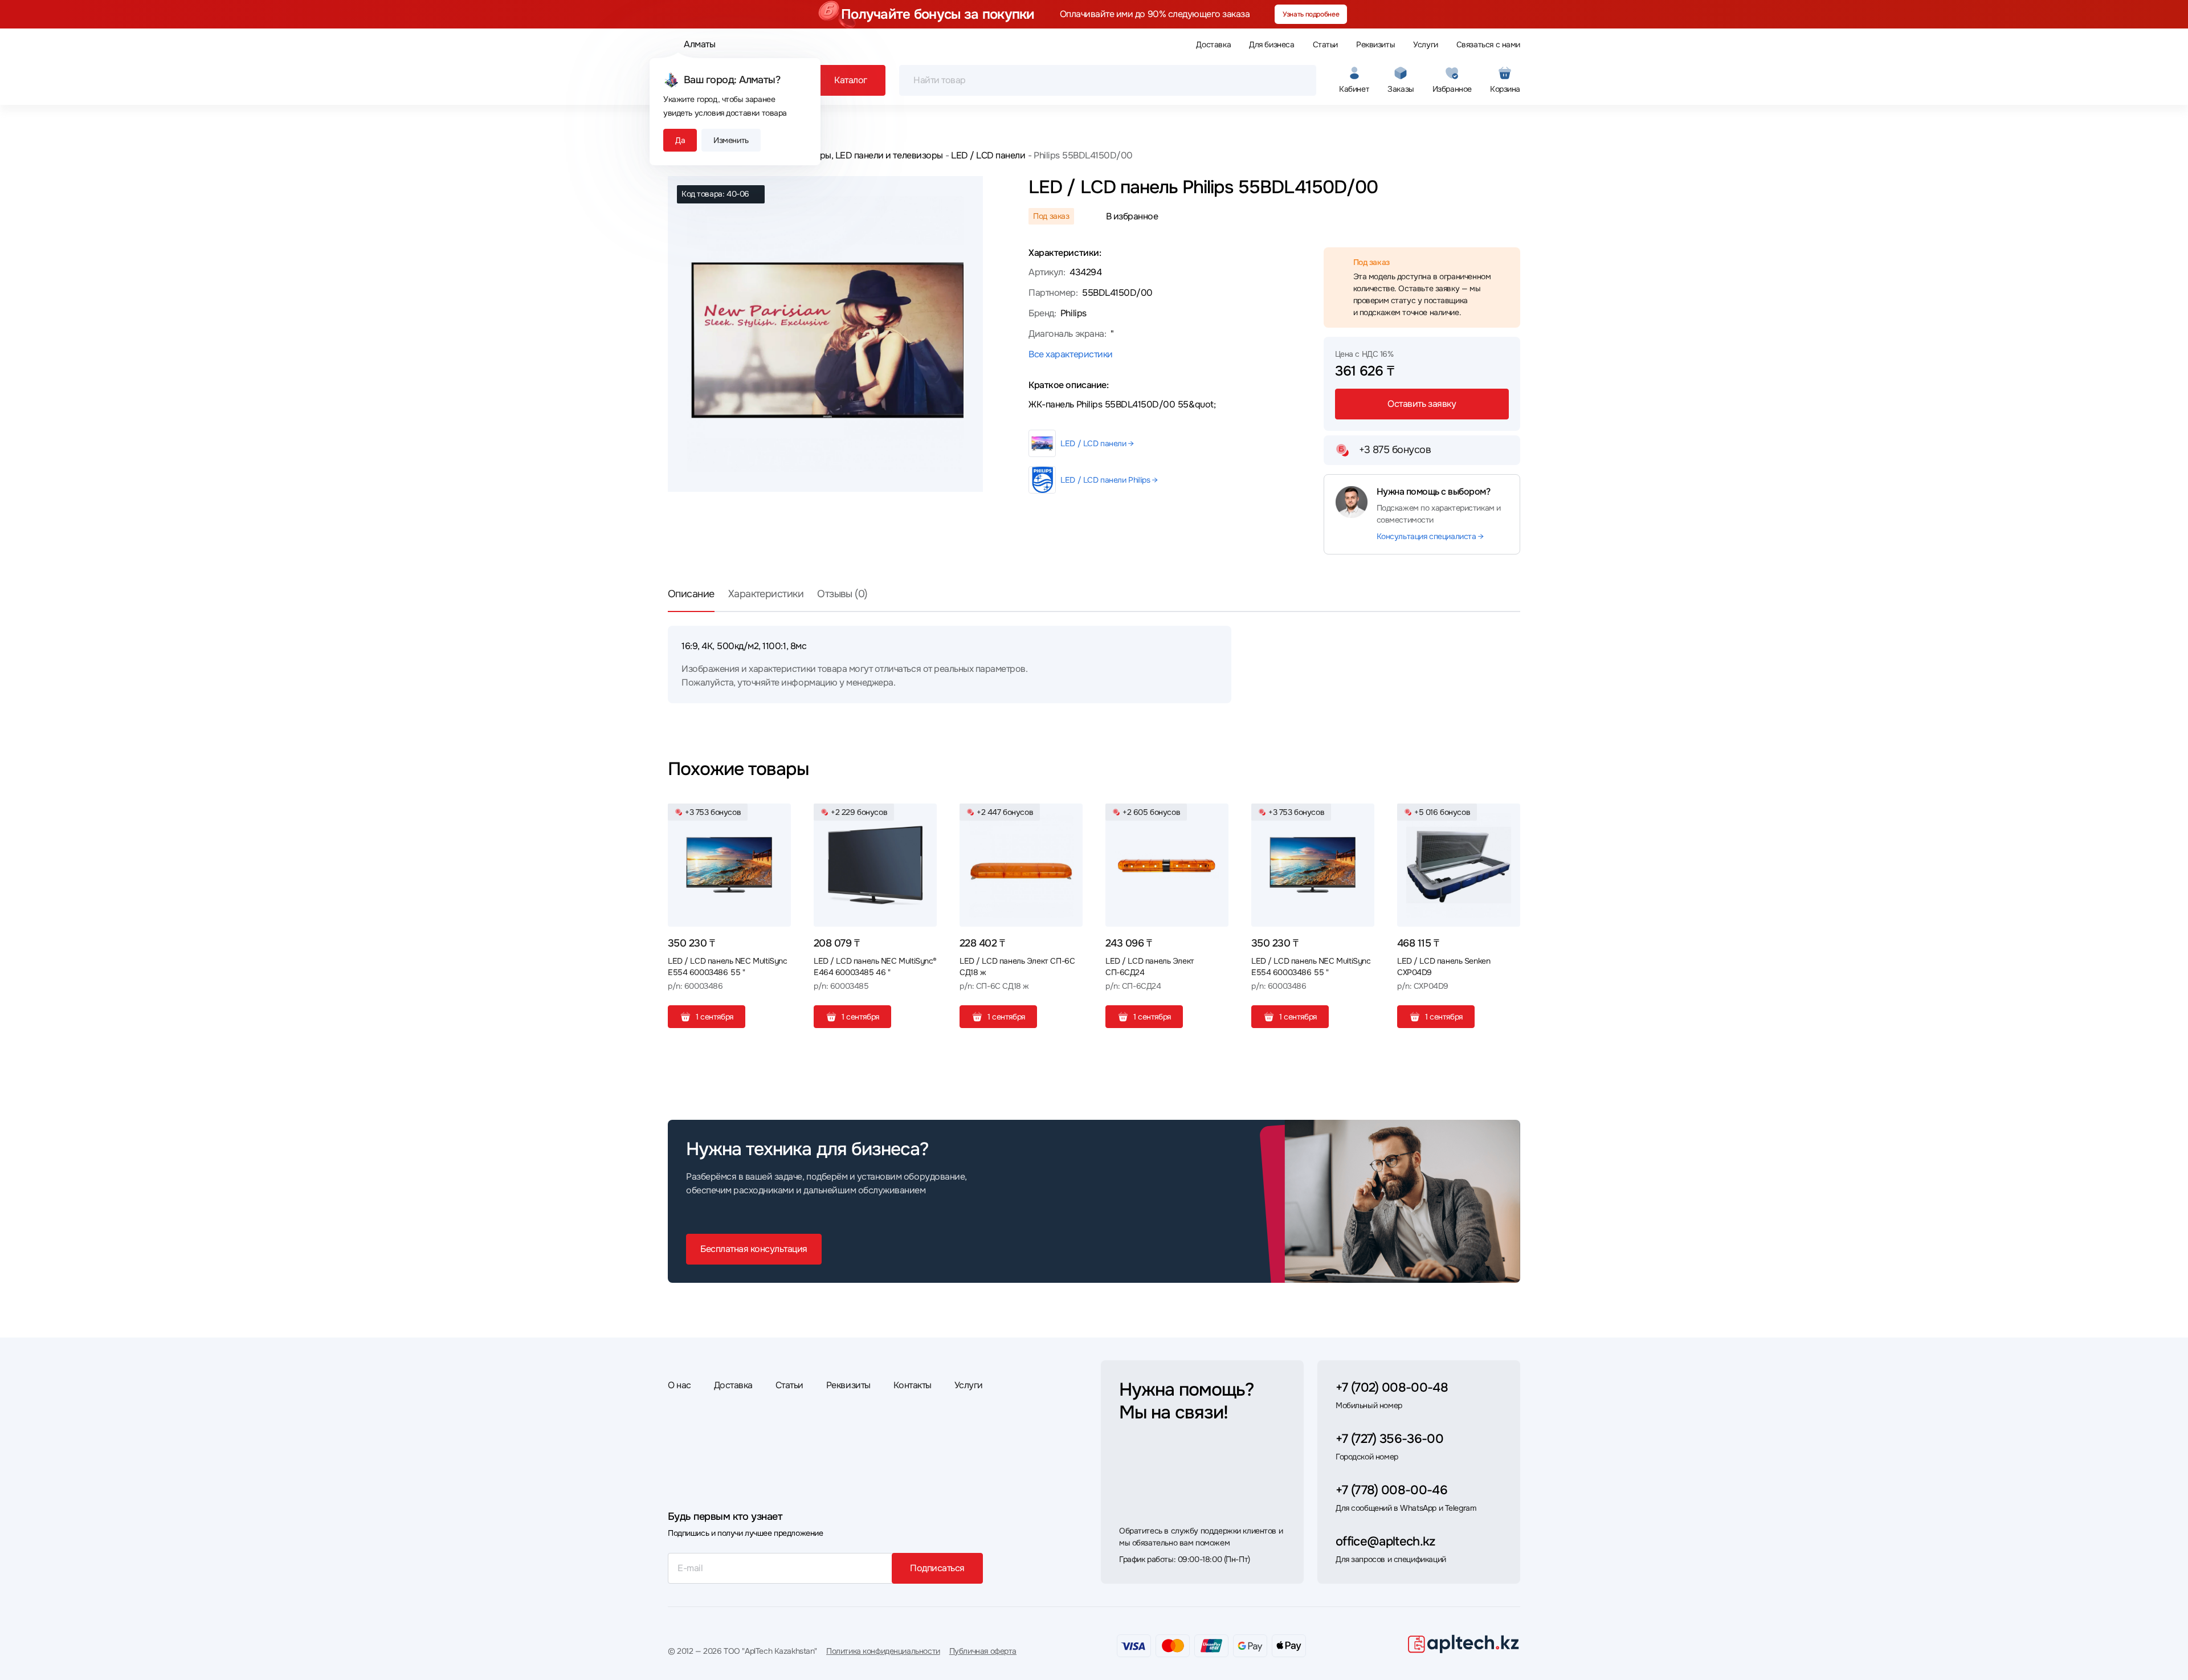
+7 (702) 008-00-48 (1392, 1388)
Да (680, 140)
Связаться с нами (1488, 44)
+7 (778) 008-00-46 (1391, 1490)
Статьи (1325, 44)
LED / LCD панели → (1097, 443)
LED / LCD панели (988, 155)
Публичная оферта (983, 1651)
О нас (679, 1385)
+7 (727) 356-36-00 (1389, 1439)
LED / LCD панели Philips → (1109, 480)
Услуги (1425, 44)
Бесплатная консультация (754, 1249)
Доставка (1213, 44)
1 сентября (715, 1017)
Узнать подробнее (1311, 14)
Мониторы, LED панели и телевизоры (865, 155)
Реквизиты (1375, 44)
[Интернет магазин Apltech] (1463, 1644)
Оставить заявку (1422, 404)
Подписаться (937, 1568)
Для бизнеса (1271, 44)
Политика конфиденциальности (883, 1651)
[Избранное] (778, 817)
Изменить (731, 140)
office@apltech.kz (1385, 1542)
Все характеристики (1070, 354)
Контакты (913, 1385)
